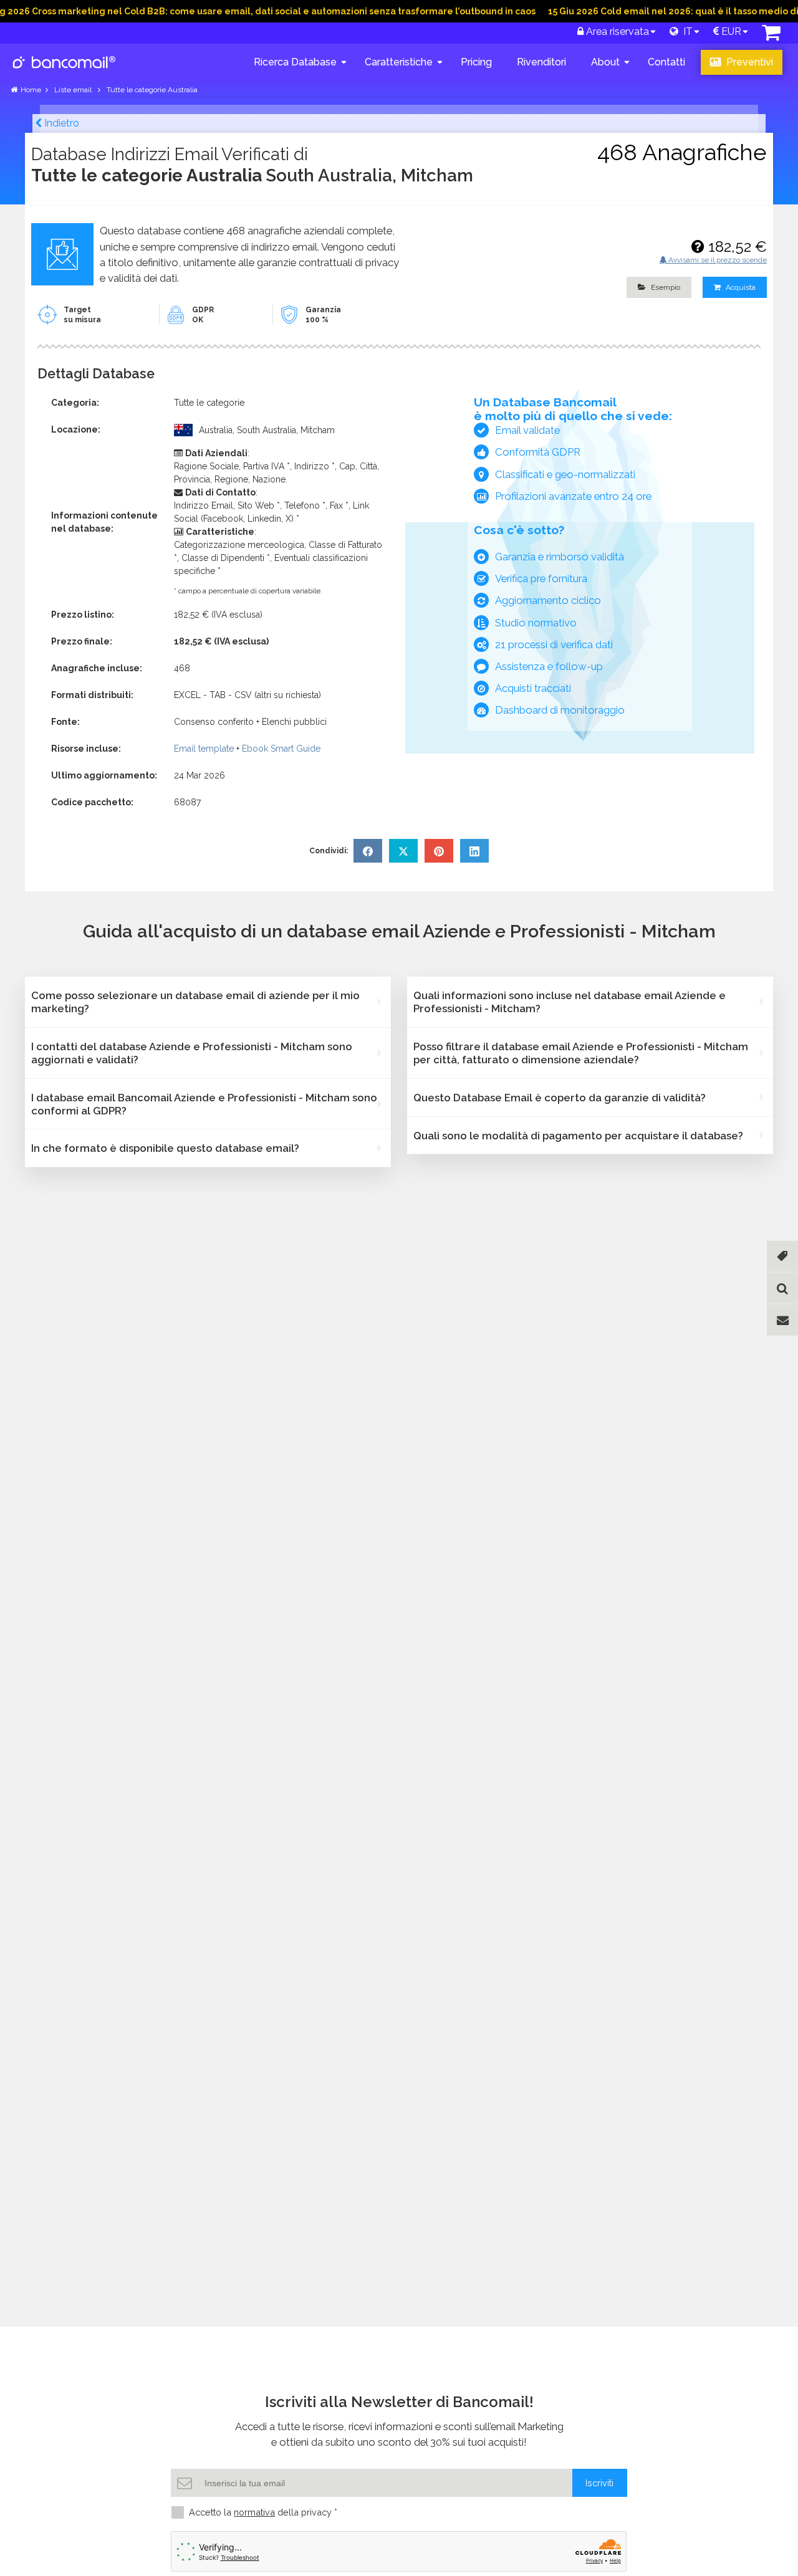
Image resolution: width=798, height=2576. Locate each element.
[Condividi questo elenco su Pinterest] (439, 851)
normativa (254, 2512)
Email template (204, 749)
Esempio (665, 287)
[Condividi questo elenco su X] (403, 851)
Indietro (60, 123)
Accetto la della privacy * (263, 2512)
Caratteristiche (399, 62)
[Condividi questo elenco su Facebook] (368, 851)
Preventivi (748, 62)
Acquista (740, 287)
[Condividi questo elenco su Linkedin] (474, 851)
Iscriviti (599, 2483)
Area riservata (616, 31)
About (605, 62)
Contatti (666, 62)
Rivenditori (541, 62)
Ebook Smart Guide (281, 749)
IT (685, 31)
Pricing (476, 62)
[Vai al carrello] (771, 36)
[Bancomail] (65, 72)
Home (31, 90)
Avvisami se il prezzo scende (717, 260)
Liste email (74, 90)
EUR (730, 31)
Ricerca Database (295, 62)
